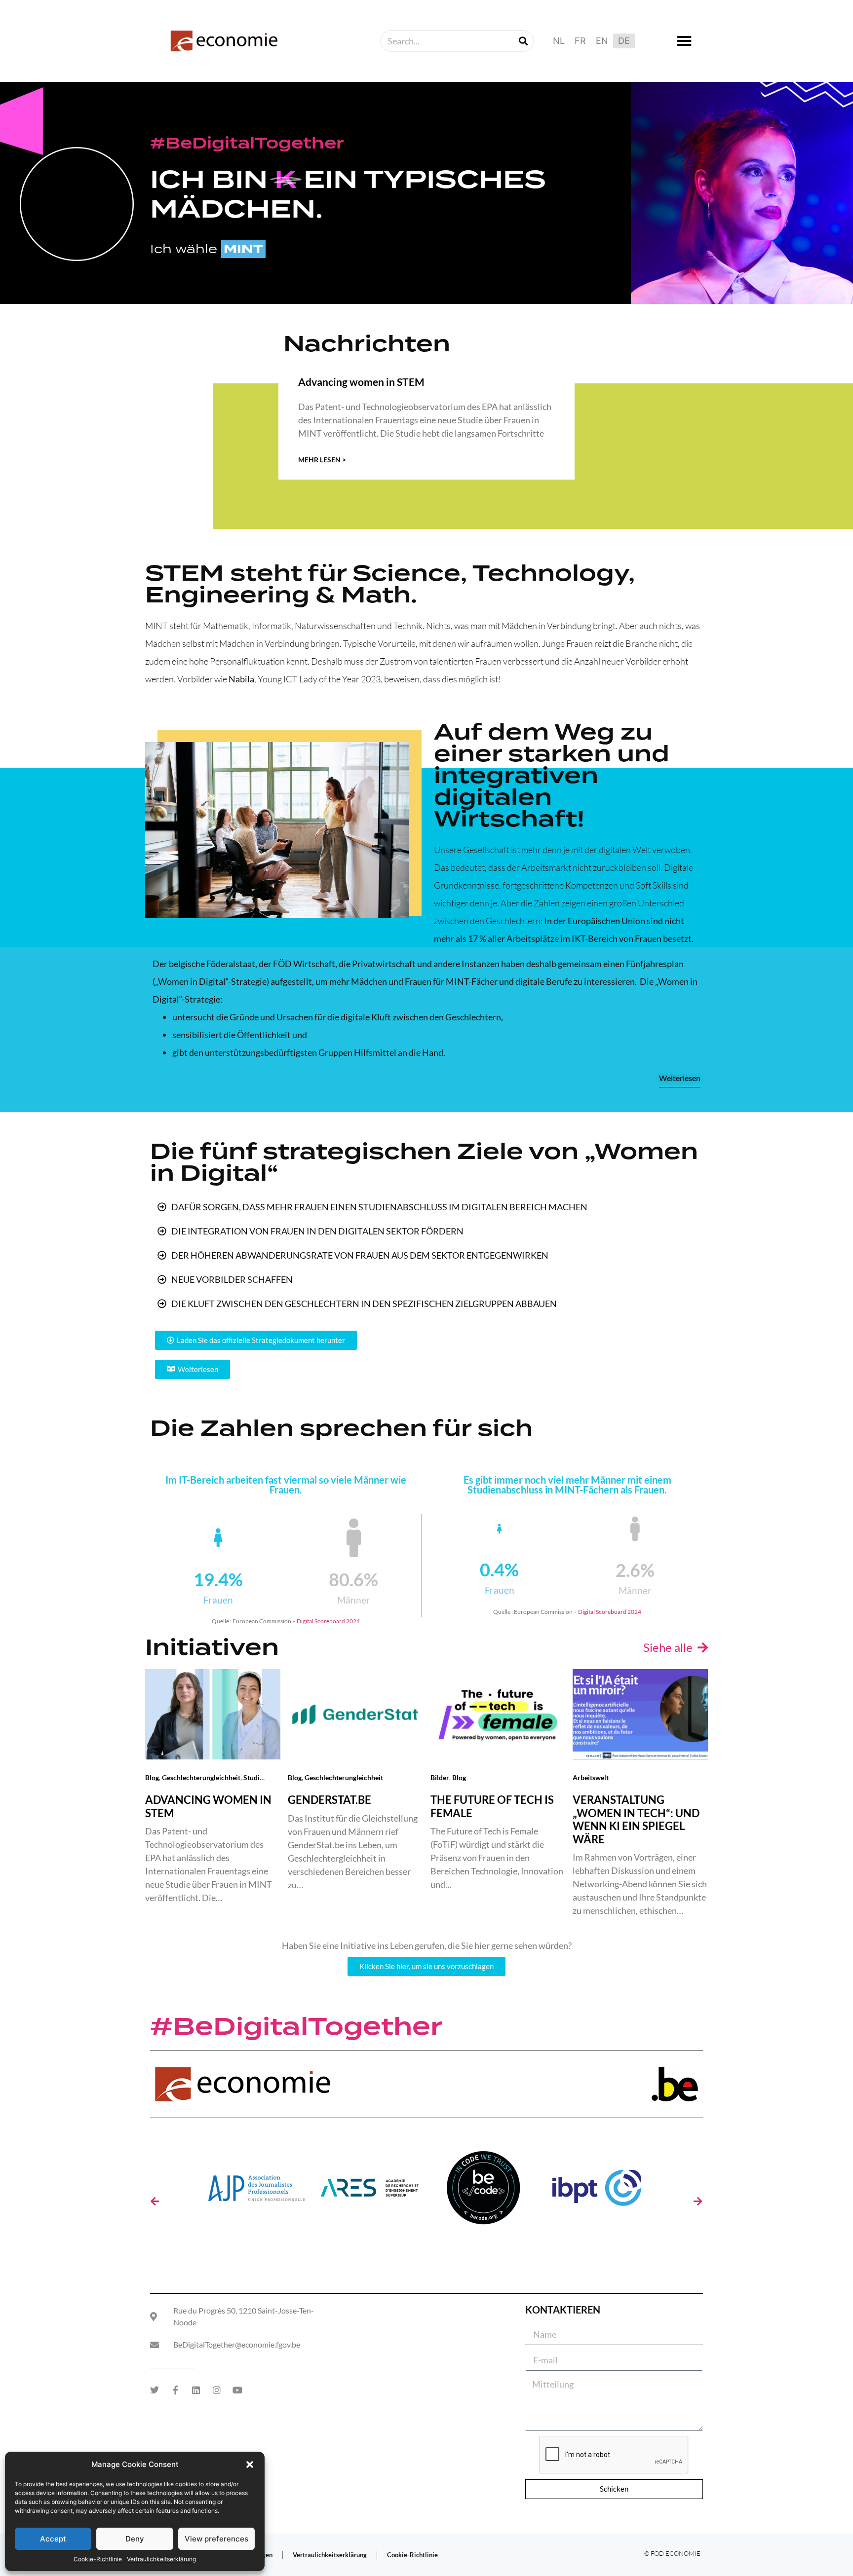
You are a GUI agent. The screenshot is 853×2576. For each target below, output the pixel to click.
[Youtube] (237, 2390)
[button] (250, 2464)
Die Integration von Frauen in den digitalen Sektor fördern (317, 1231)
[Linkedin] (196, 2390)
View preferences (216, 2539)
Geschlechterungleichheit (201, 1777)
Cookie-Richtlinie (98, 2559)
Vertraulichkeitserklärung (161, 2559)
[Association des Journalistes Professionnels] (256, 2191)
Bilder (440, 1777)
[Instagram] (217, 2390)
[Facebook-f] (175, 2390)
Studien (255, 1777)
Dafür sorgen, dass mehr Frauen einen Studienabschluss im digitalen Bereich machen (379, 1207)
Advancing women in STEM (361, 382)
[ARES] (370, 2191)
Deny (135, 2539)
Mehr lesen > (322, 460)
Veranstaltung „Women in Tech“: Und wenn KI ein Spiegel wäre (636, 1819)
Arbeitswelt (591, 1777)
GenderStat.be (330, 1800)
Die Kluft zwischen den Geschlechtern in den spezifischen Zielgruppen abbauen (364, 1304)
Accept (53, 2539)
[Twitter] (155, 2390)
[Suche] (523, 41)
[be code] (483, 2191)
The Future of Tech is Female (492, 1806)
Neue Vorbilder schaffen (232, 1279)
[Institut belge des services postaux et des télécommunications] (597, 2191)
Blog (152, 1777)
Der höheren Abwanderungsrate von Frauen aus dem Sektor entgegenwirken (360, 1255)
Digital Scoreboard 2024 (328, 1621)
